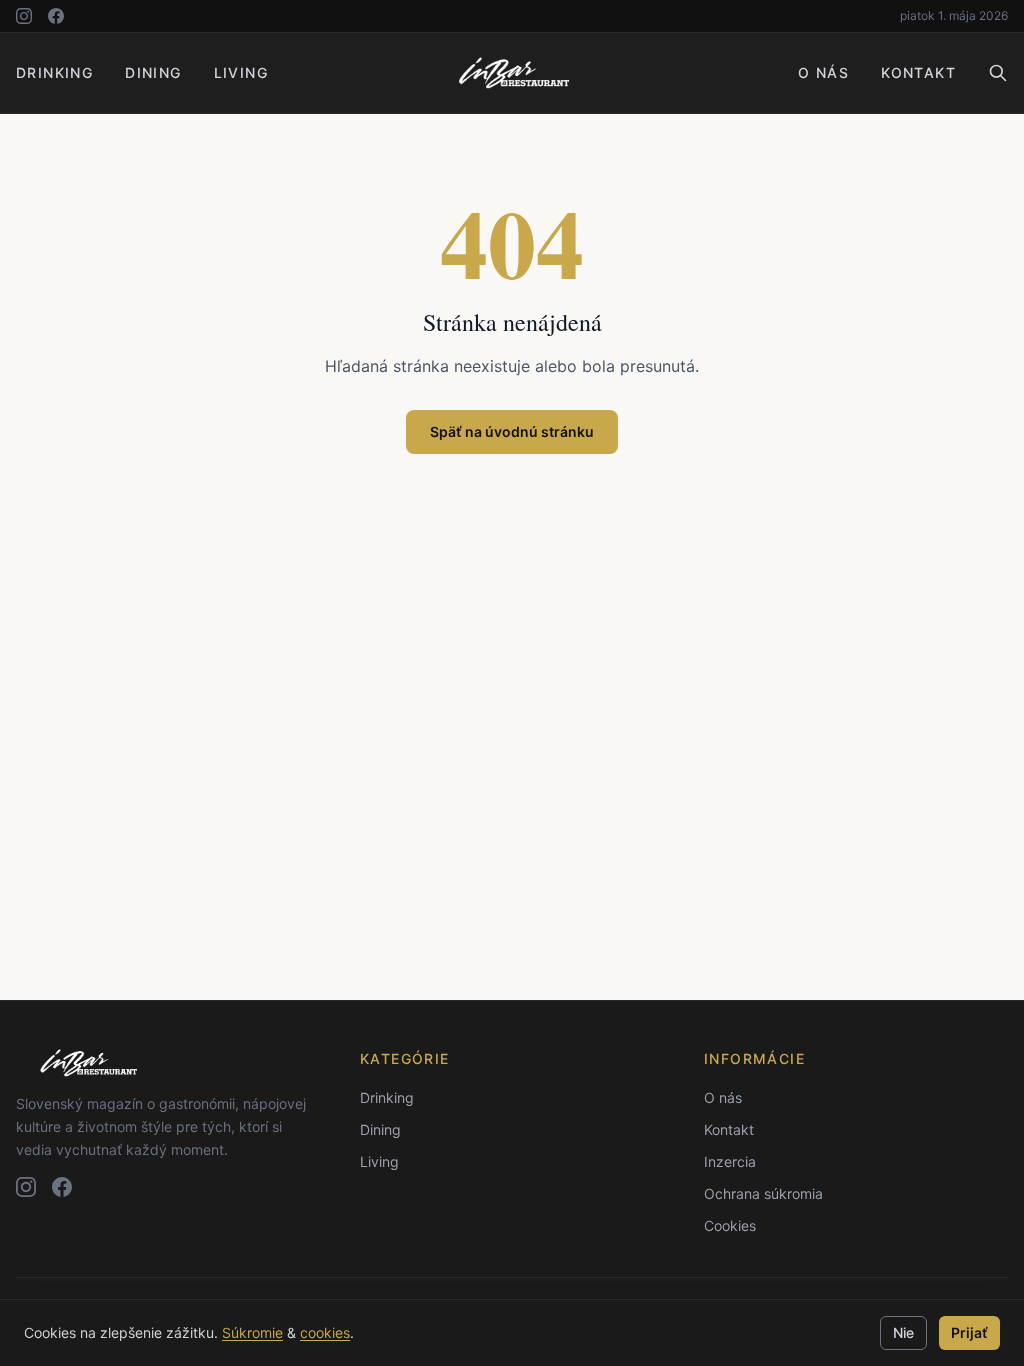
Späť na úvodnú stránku (512, 431)
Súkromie (252, 1332)
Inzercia (730, 1161)
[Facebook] (56, 16)
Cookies (730, 1225)
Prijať (969, 1332)
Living (241, 72)
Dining (153, 72)
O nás (823, 72)
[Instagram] (24, 16)
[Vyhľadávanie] (998, 73)
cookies (325, 1332)
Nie (903, 1332)
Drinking (54, 72)
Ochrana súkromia (763, 1193)
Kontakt (918, 72)
